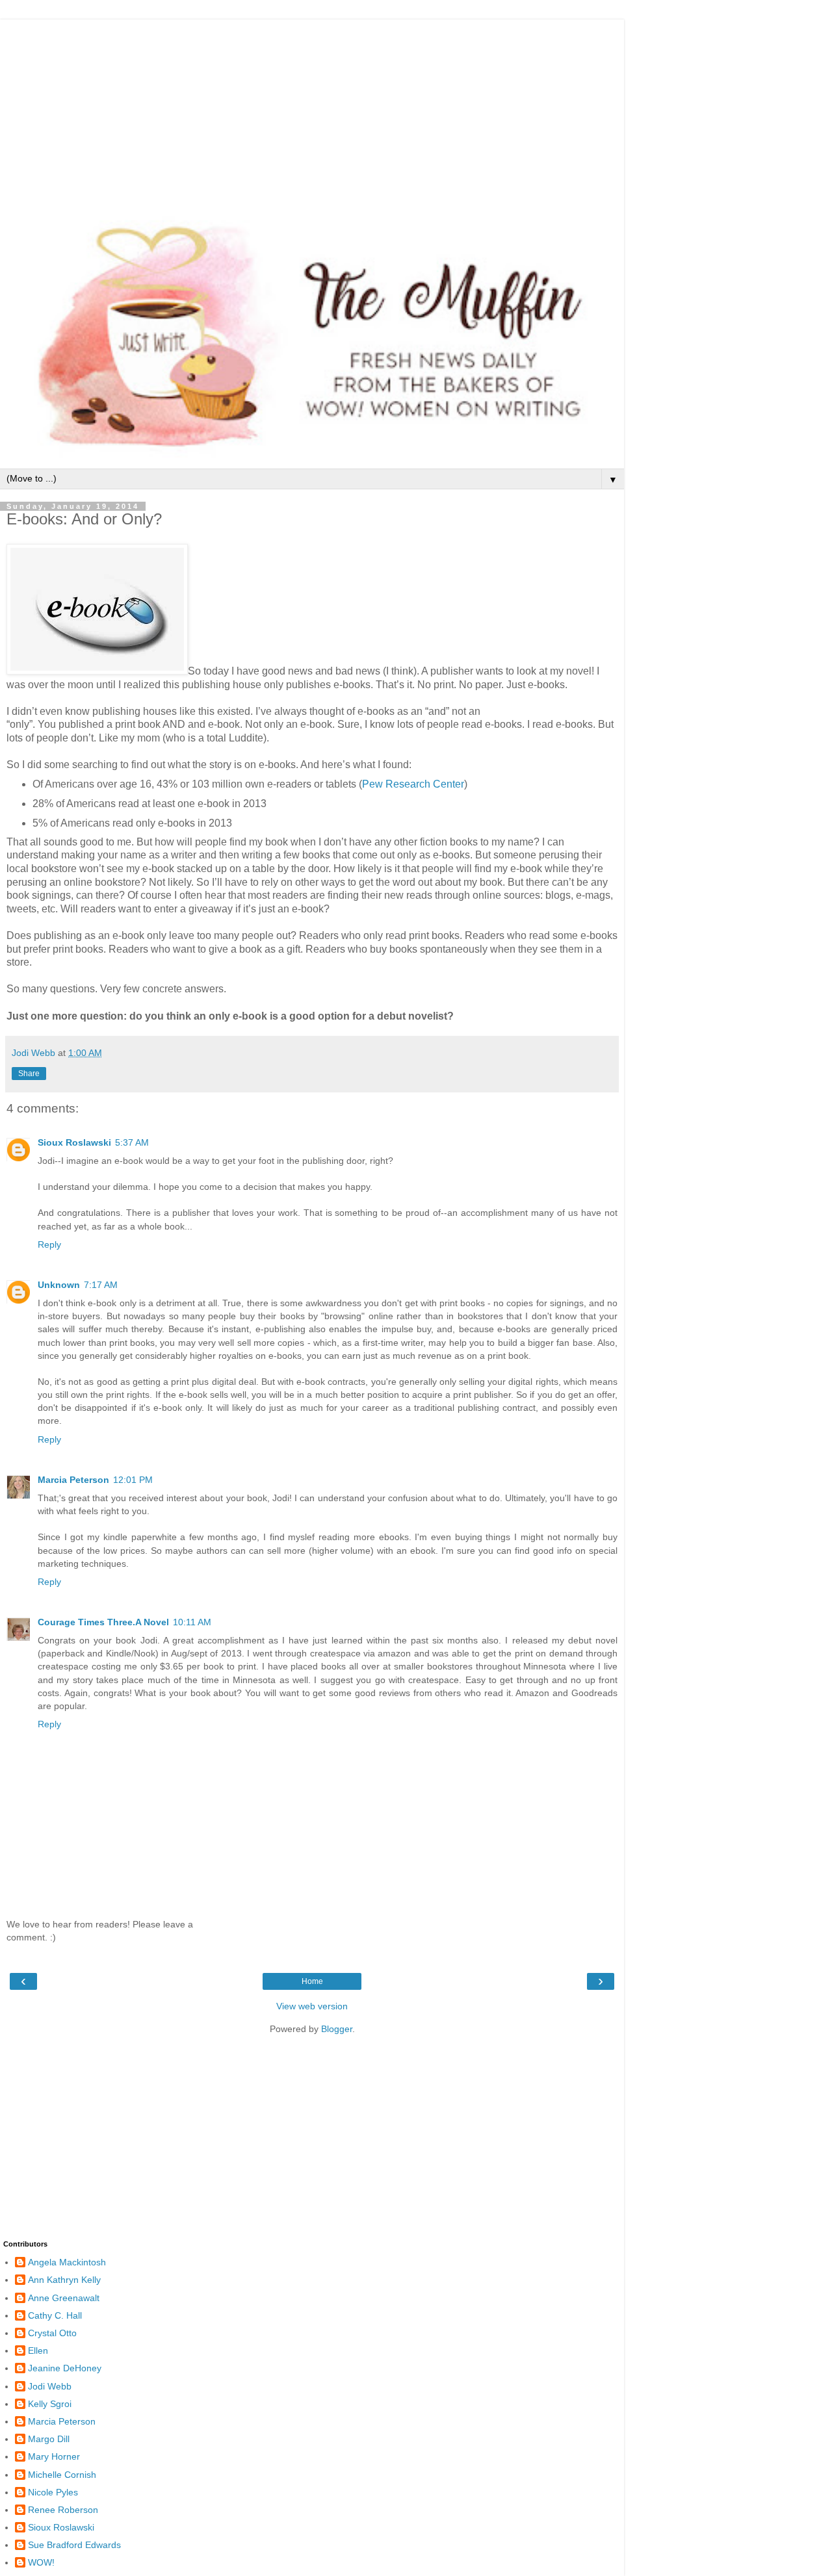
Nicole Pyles (53, 2492)
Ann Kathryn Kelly (64, 2280)
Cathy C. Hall (55, 2315)
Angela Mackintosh (67, 2262)
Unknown (59, 1285)
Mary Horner (54, 2456)
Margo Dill (49, 2439)
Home (312, 1981)
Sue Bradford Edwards (74, 2545)
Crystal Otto (52, 2333)
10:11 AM (192, 1622)
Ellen (38, 2351)
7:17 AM (101, 1285)
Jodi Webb (50, 2386)
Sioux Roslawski (74, 1142)
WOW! (41, 2562)
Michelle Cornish (62, 2475)
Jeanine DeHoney (65, 2368)
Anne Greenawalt (64, 2298)
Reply (49, 1244)
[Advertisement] (312, 110)
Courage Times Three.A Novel (103, 1622)
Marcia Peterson (73, 1480)
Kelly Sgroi (50, 2404)
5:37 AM (132, 1142)
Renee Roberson (63, 2510)
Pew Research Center (413, 784)
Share (29, 1074)
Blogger (337, 2029)
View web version (312, 2006)
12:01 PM (133, 1480)
